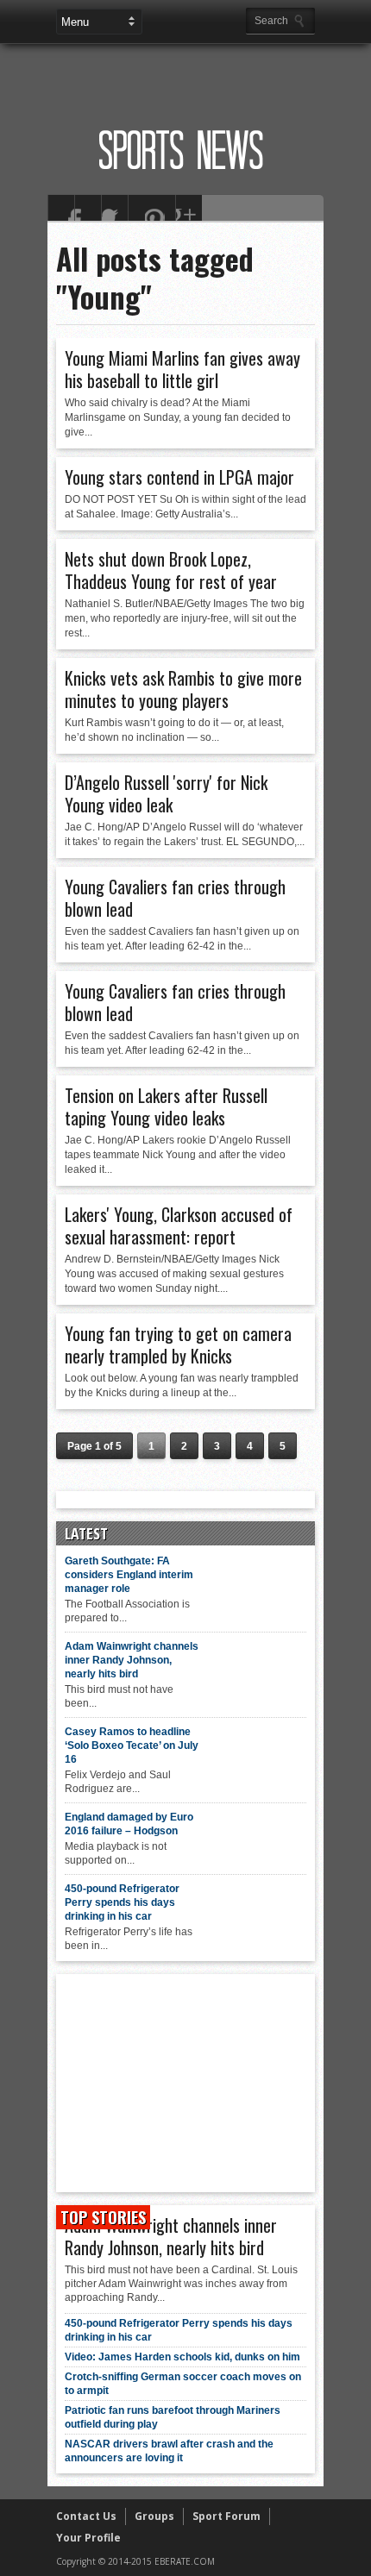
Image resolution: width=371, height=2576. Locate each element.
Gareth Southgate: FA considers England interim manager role (129, 1575)
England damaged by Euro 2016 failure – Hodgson (129, 1824)
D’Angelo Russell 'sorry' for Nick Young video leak (166, 793)
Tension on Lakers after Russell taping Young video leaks (166, 1106)
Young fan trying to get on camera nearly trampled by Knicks (178, 1344)
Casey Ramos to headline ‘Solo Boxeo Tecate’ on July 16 (132, 1746)
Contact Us (86, 2516)
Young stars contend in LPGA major (179, 477)
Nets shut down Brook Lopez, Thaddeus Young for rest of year (171, 570)
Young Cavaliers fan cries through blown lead (175, 898)
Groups (154, 2516)
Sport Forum (226, 2516)
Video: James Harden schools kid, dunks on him (182, 2357)
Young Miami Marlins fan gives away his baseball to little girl (182, 369)
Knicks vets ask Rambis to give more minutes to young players (183, 689)
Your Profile (88, 2538)
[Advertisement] (209, 75)
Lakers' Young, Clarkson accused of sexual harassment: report (179, 1225)
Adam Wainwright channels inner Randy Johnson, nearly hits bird (132, 1660)
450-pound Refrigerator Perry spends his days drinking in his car (122, 1902)
